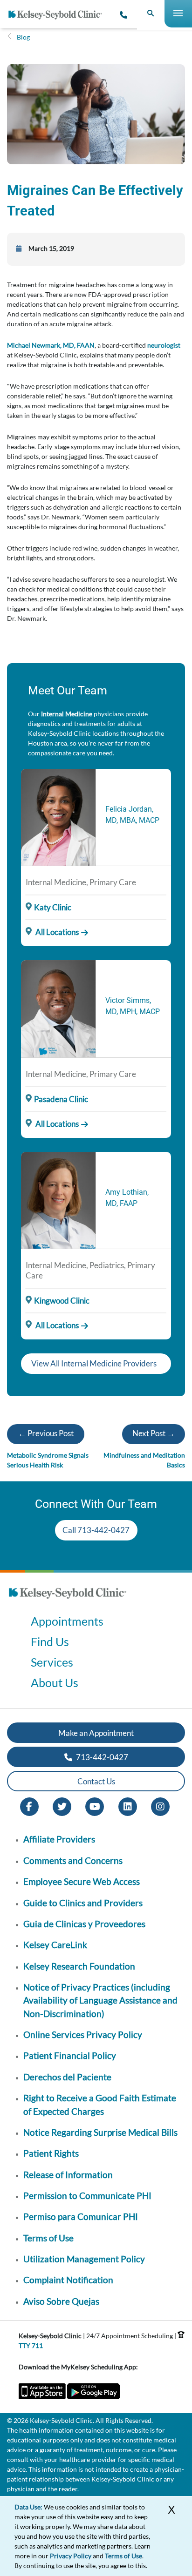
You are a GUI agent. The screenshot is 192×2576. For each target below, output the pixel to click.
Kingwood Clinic (62, 1301)
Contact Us (96, 1781)
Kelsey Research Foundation (79, 1966)
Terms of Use (48, 2238)
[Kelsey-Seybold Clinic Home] (59, 15)
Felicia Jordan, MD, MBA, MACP (132, 815)
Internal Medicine (67, 714)
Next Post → (154, 1433)
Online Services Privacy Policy (83, 2035)
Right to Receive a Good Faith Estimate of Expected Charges (100, 2104)
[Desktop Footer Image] (68, 1602)
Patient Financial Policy (70, 2055)
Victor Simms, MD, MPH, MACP (133, 1006)
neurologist (164, 345)
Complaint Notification (68, 2280)
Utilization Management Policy (84, 2259)
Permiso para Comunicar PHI (81, 2216)
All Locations (56, 932)
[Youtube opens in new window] (95, 1806)
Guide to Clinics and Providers (83, 1903)
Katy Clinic (53, 907)
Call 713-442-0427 (96, 1530)
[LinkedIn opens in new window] (128, 1806)
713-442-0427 (101, 1757)
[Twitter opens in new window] (62, 1806)
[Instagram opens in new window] (160, 1806)
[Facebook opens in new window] (29, 1806)
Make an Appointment (96, 1733)
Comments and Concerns (73, 1860)
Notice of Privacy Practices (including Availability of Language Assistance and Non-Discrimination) (100, 2000)
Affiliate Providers (59, 1839)
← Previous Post (46, 1433)
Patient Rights (51, 2153)
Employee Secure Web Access (82, 1881)
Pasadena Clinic (61, 1099)
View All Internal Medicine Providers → (94, 1366)
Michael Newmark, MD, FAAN (51, 345)
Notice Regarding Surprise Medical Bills (100, 2132)
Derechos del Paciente (67, 2077)
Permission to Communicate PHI (87, 2196)
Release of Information (68, 2175)
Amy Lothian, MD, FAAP (127, 1198)
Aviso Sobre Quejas (61, 2301)
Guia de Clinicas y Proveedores (84, 1924)
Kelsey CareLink (55, 1945)
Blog (23, 37)
